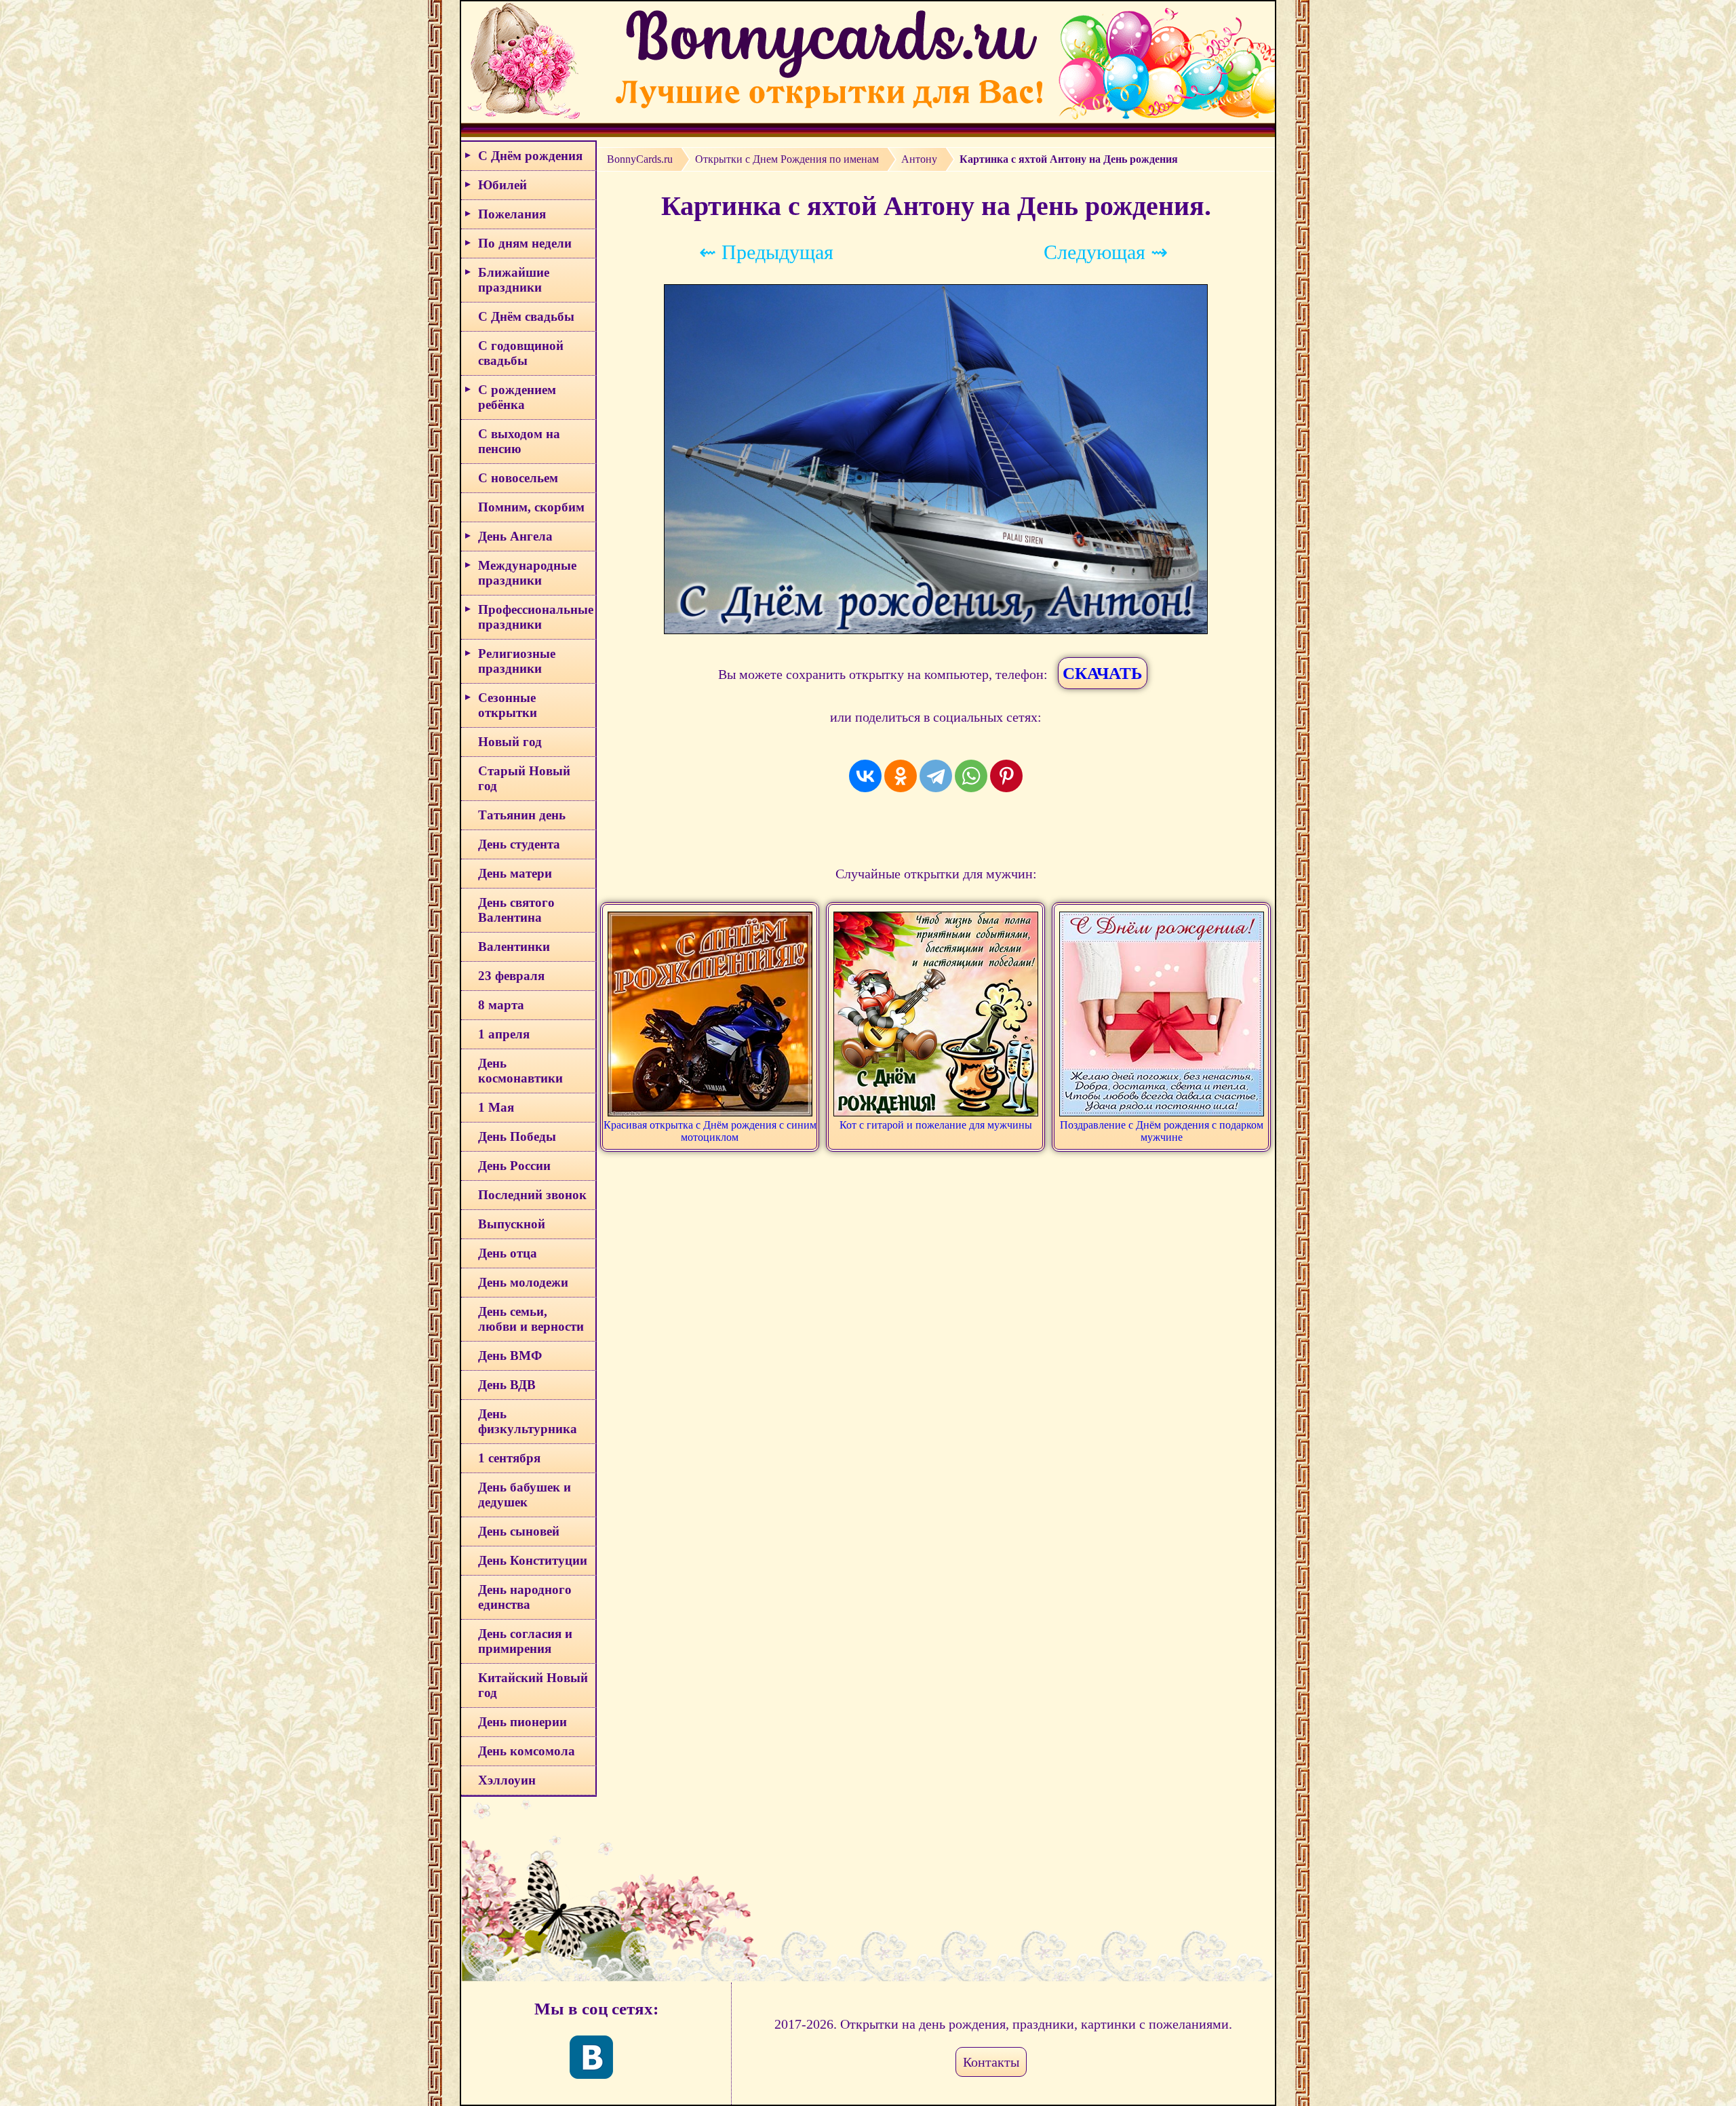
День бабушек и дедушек (525, 1495)
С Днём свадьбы (526, 316)
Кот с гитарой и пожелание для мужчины (936, 1125)
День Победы (517, 1136)
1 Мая (496, 1107)
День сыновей (519, 1531)
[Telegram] (936, 776)
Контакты (991, 2062)
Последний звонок (532, 1195)
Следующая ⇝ (1106, 252)
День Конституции (533, 1560)
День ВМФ (510, 1356)
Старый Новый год (524, 778)
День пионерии (522, 1722)
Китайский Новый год (533, 1685)
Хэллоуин (507, 1780)
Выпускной (512, 1224)
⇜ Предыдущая (766, 252)
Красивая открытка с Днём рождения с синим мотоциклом (710, 1131)
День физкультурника (528, 1421)
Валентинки (514, 947)
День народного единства (525, 1597)
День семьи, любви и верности (531, 1319)
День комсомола (527, 1751)
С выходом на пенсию (519, 441)
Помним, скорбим (531, 507)
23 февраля (511, 976)
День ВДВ (507, 1385)
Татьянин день (522, 815)
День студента (519, 844)
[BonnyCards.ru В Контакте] (591, 2057)
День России (514, 1166)
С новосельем (518, 478)
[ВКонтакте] (865, 776)
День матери (515, 873)
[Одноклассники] (901, 776)
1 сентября (509, 1458)
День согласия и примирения (525, 1641)
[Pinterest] (1006, 776)
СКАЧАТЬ (1103, 673)
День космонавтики (520, 1071)
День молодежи (523, 1282)
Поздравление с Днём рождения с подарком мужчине (1162, 1131)
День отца (508, 1253)
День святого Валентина (516, 910)
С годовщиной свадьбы (521, 353)
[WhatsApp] (971, 776)
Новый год (510, 742)
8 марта (501, 1005)
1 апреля (504, 1034)
